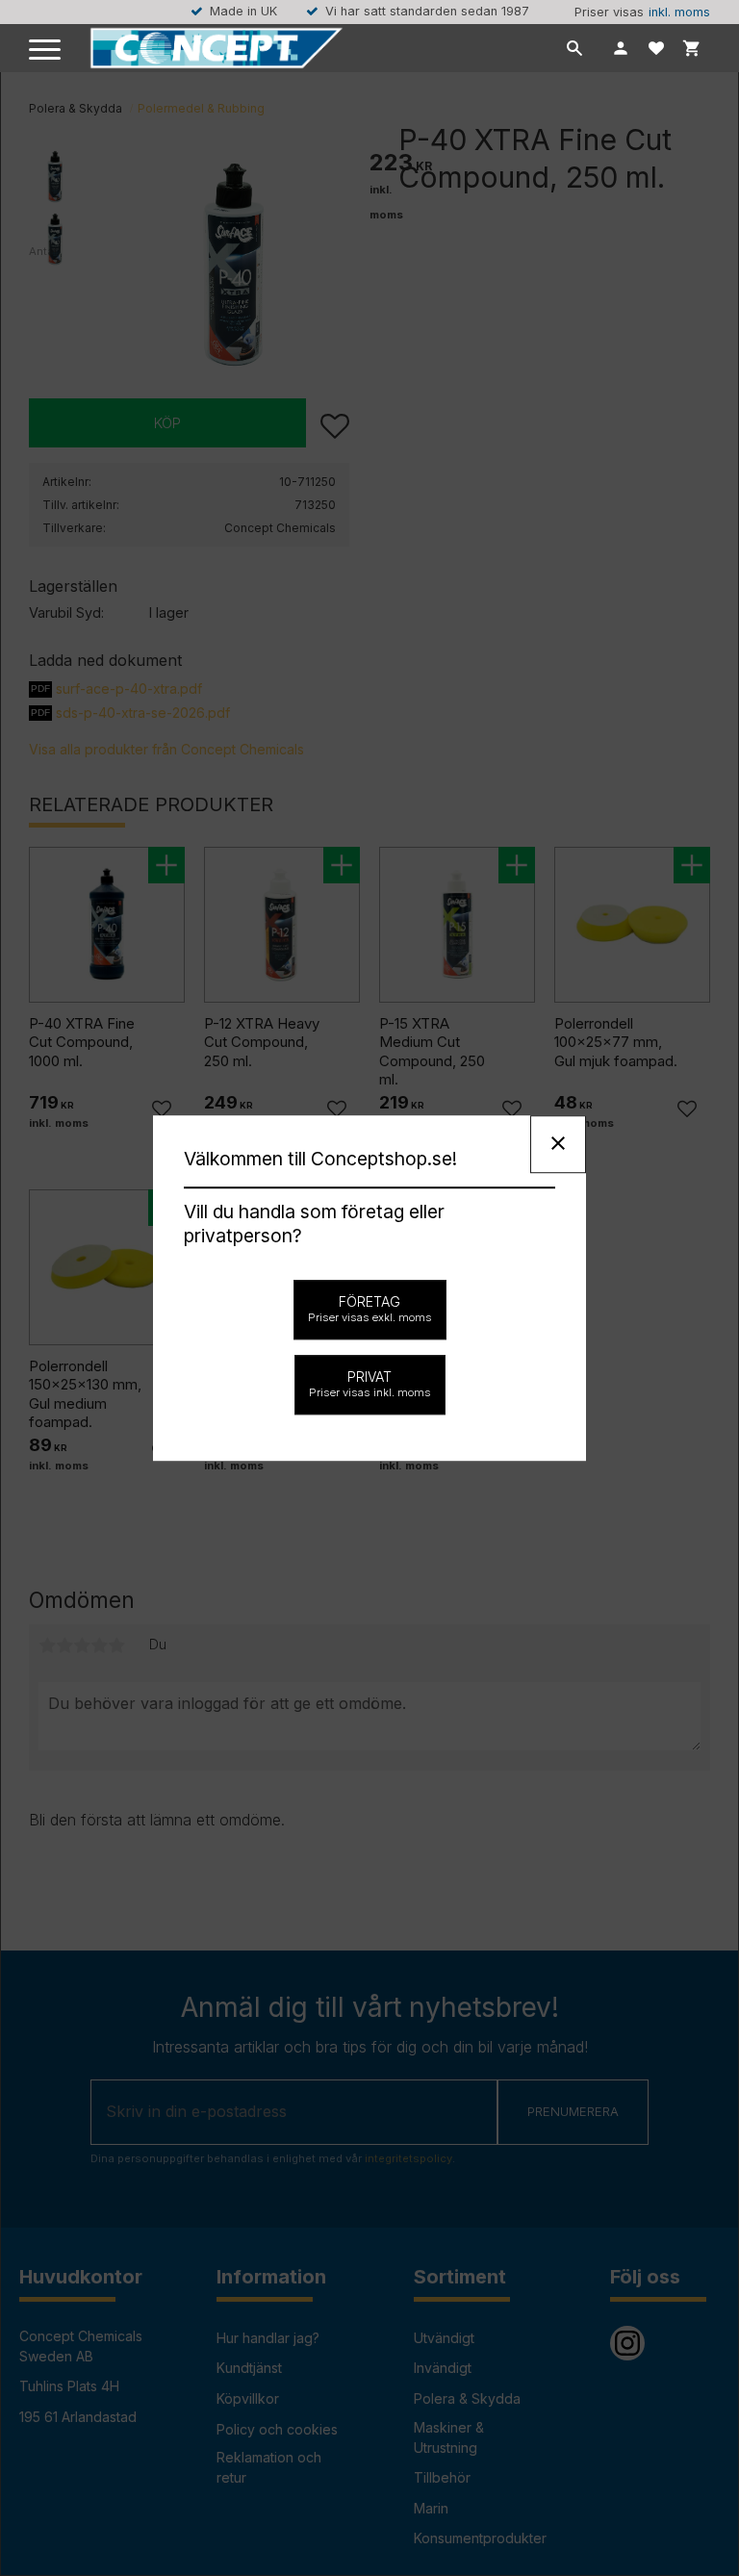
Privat (370, 1384)
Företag (370, 1309)
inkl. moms (679, 12)
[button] (46, 51)
